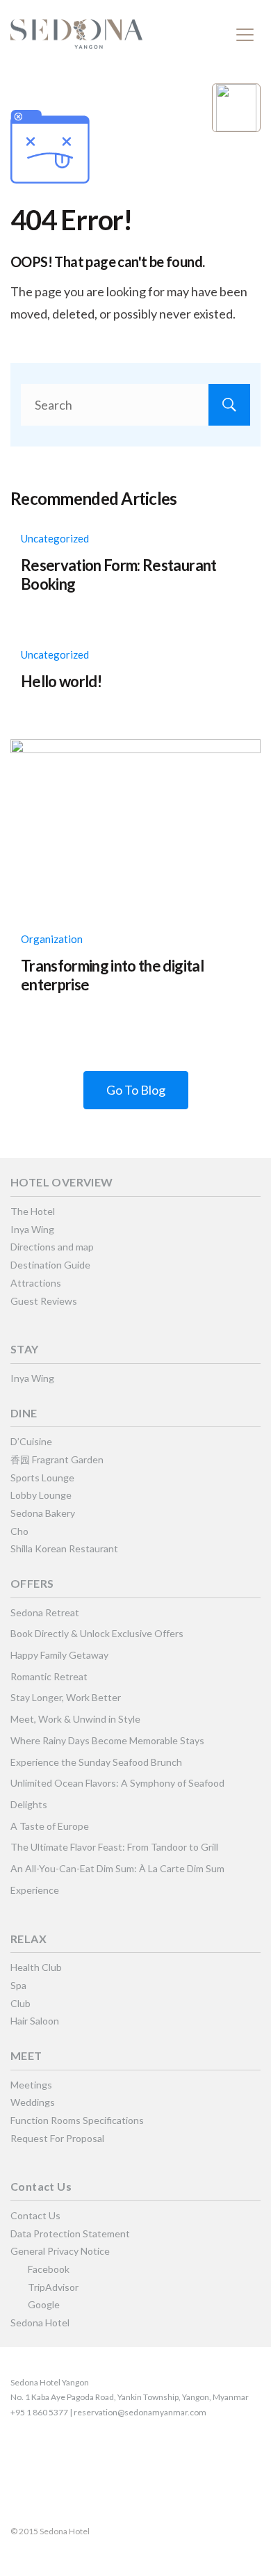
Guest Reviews (44, 1301)
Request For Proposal (57, 2138)
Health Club (36, 1967)
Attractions (36, 1283)
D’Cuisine (31, 1441)
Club (20, 2003)
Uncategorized (55, 538)
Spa (18, 1985)
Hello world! (61, 681)
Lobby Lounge (41, 1495)
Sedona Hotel (40, 2323)
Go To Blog (136, 1090)
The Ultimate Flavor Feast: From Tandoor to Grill (114, 1847)
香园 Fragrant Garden (57, 1459)
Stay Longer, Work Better (66, 1697)
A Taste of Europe (50, 1826)
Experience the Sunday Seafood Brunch (96, 1762)
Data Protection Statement (70, 2233)
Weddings (33, 2102)
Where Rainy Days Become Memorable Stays (107, 1740)
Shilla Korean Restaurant (64, 1548)
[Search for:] (135, 405)
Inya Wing (32, 1229)
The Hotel (33, 1211)
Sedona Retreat (45, 1612)
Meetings (31, 2085)
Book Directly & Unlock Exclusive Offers (97, 1633)
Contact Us (35, 2215)
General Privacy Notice (60, 2251)
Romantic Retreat (49, 1676)
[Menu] (245, 35)
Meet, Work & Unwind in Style (75, 1719)
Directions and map (52, 1247)
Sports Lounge (42, 1478)
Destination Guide (50, 1265)
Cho (19, 1531)
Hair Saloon (35, 2021)
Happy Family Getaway (59, 1655)
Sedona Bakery (43, 1513)
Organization (52, 939)
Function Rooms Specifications (77, 2120)
